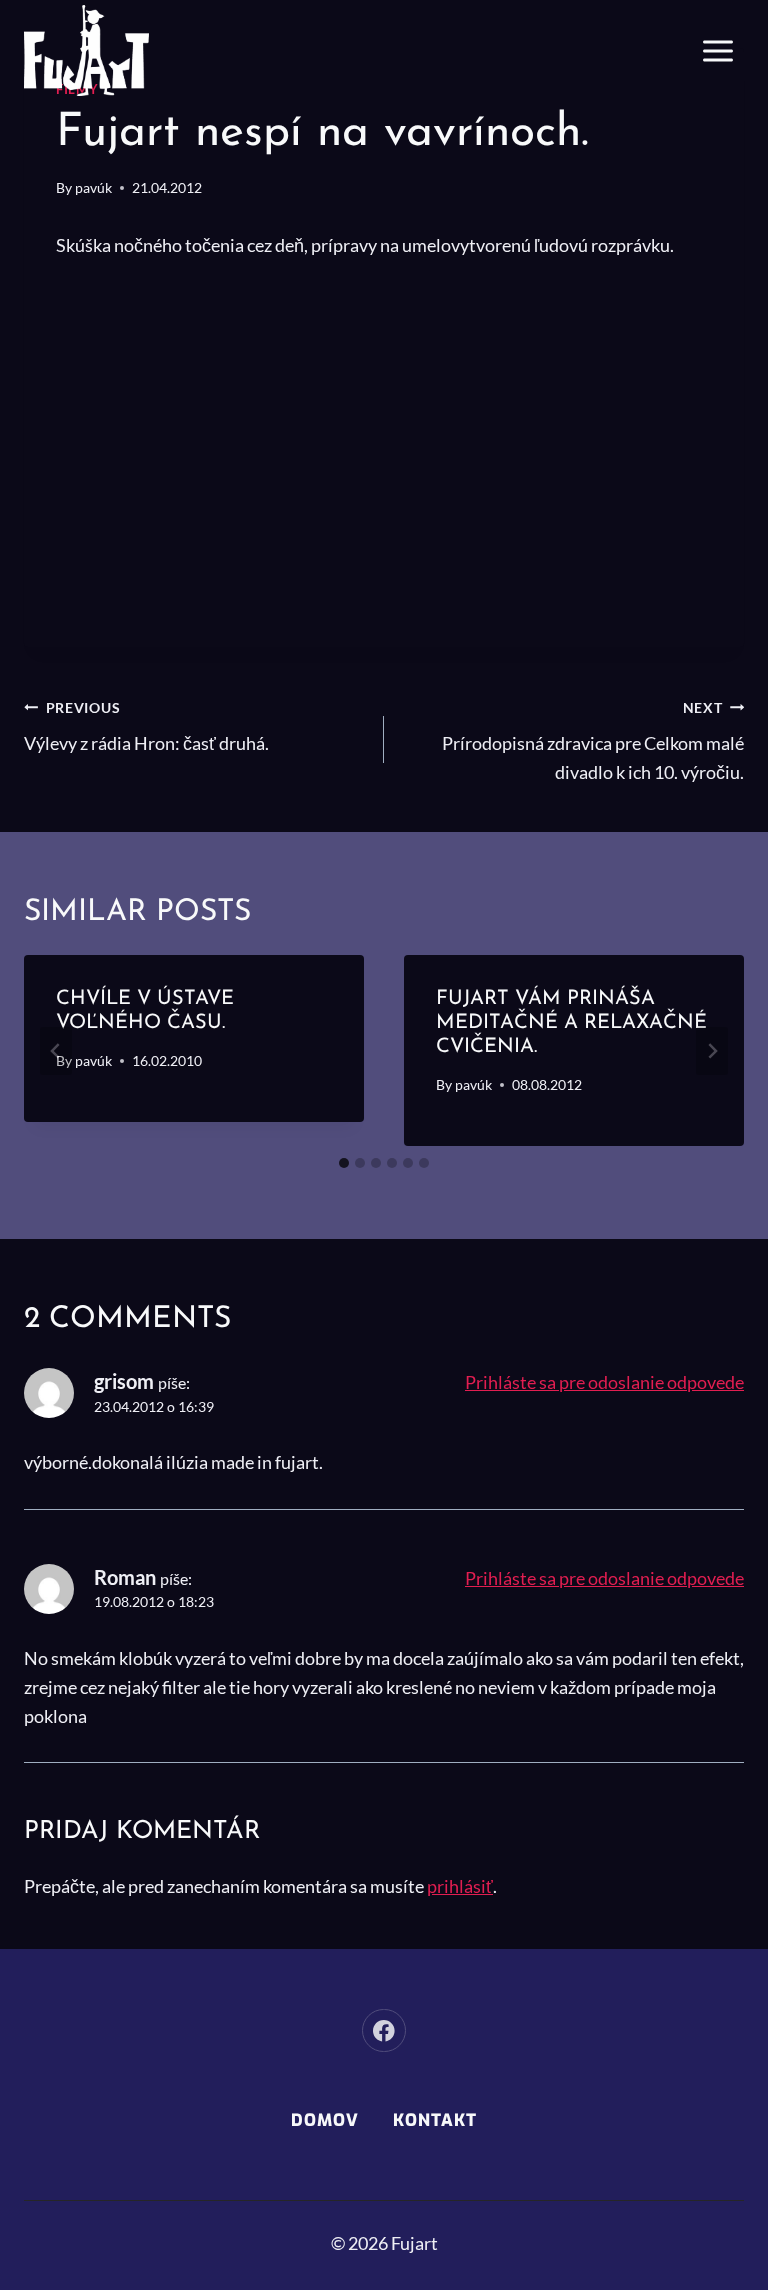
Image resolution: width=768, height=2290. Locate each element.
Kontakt (435, 2120)
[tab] (344, 1163)
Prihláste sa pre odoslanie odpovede (604, 1382)
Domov (325, 2120)
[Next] (712, 1051)
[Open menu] (717, 50)
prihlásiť (460, 1886)
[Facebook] (383, 2030)
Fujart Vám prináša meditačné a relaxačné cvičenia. (571, 1023)
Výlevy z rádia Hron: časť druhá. (146, 727)
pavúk (93, 187)
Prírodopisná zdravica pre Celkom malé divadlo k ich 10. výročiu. (593, 741)
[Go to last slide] (56, 1051)
